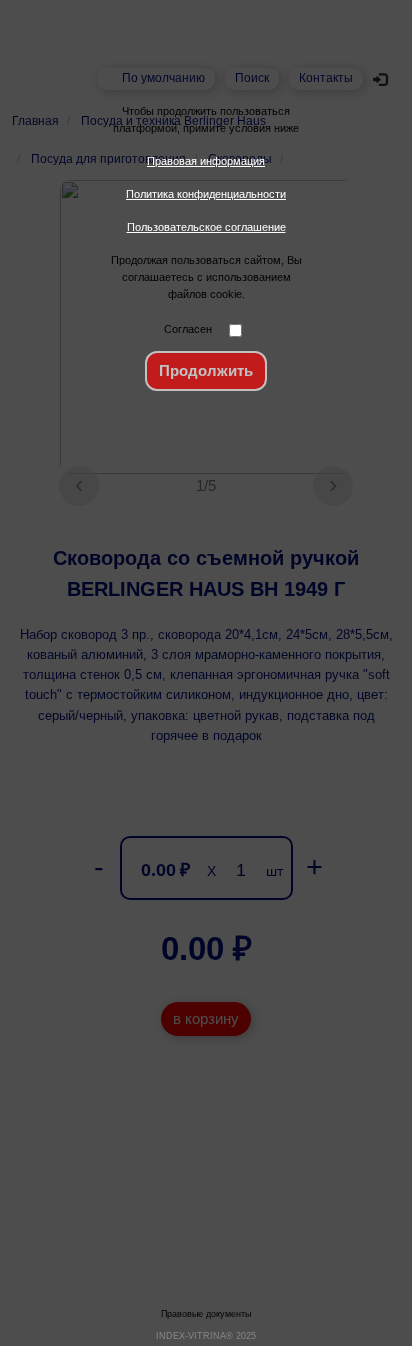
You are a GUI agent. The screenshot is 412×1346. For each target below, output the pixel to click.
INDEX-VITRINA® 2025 (206, 1336)
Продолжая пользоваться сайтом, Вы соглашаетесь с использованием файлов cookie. (206, 277)
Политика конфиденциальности (206, 194)
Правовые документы (206, 1314)
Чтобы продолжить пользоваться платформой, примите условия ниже (206, 119)
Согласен (188, 329)
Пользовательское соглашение (206, 227)
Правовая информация (206, 161)
